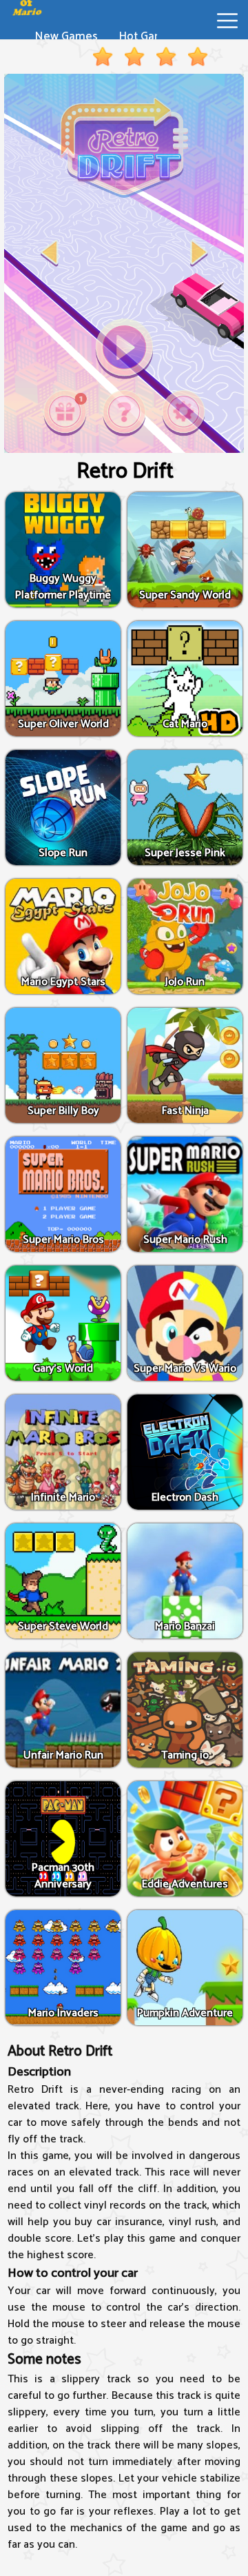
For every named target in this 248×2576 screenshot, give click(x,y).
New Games (66, 37)
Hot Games (148, 37)
